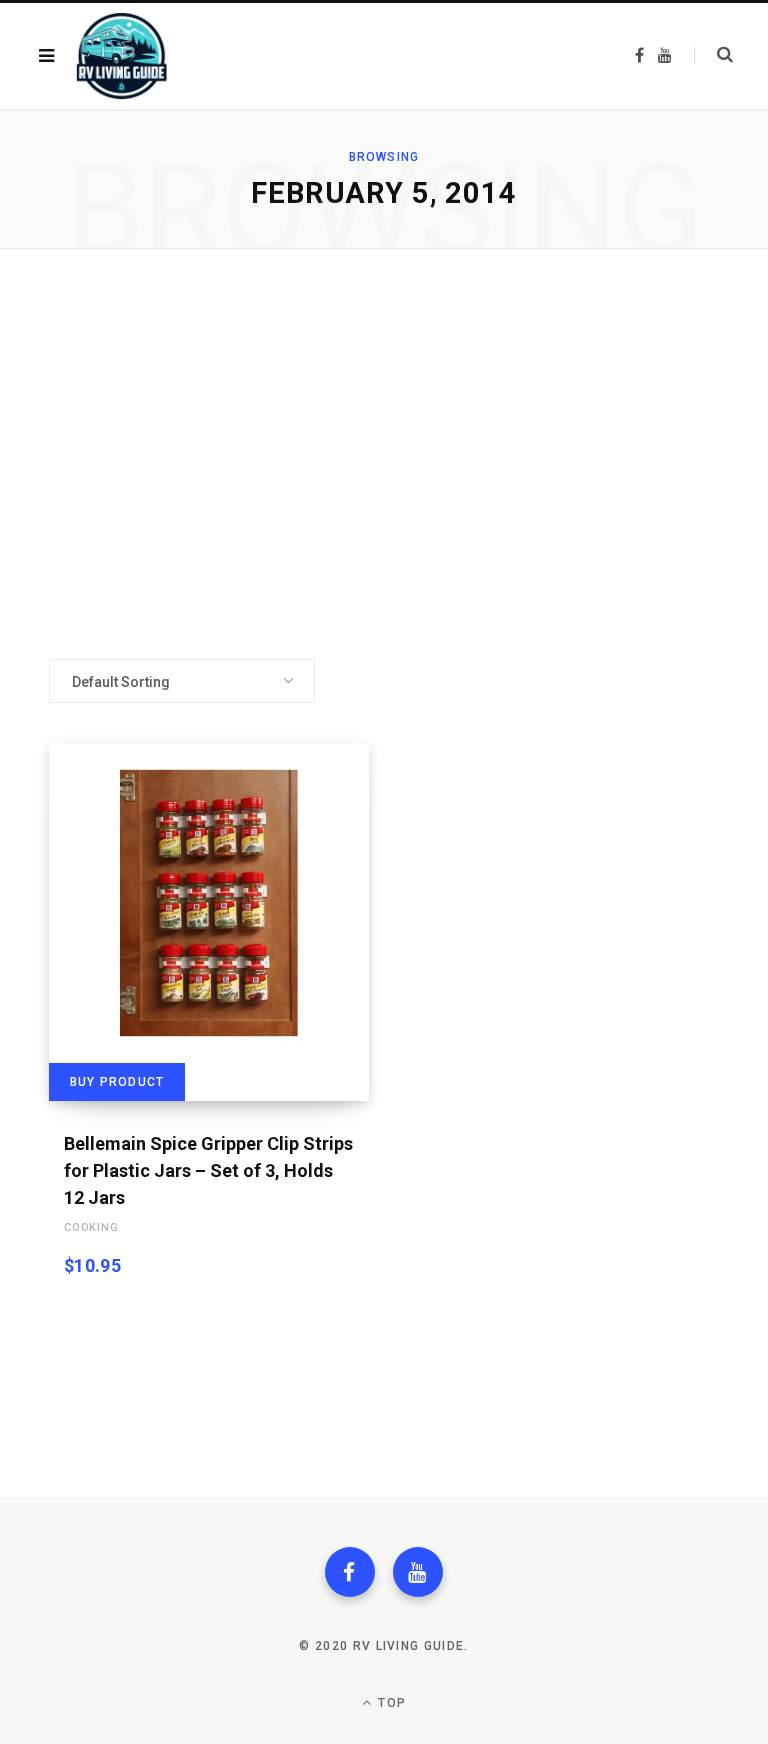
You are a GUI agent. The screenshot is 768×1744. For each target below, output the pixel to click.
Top (390, 1703)
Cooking (91, 1227)
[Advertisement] (384, 454)
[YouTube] (418, 1572)
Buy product (117, 1082)
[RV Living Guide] (121, 56)
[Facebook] (350, 1572)
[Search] (713, 55)
